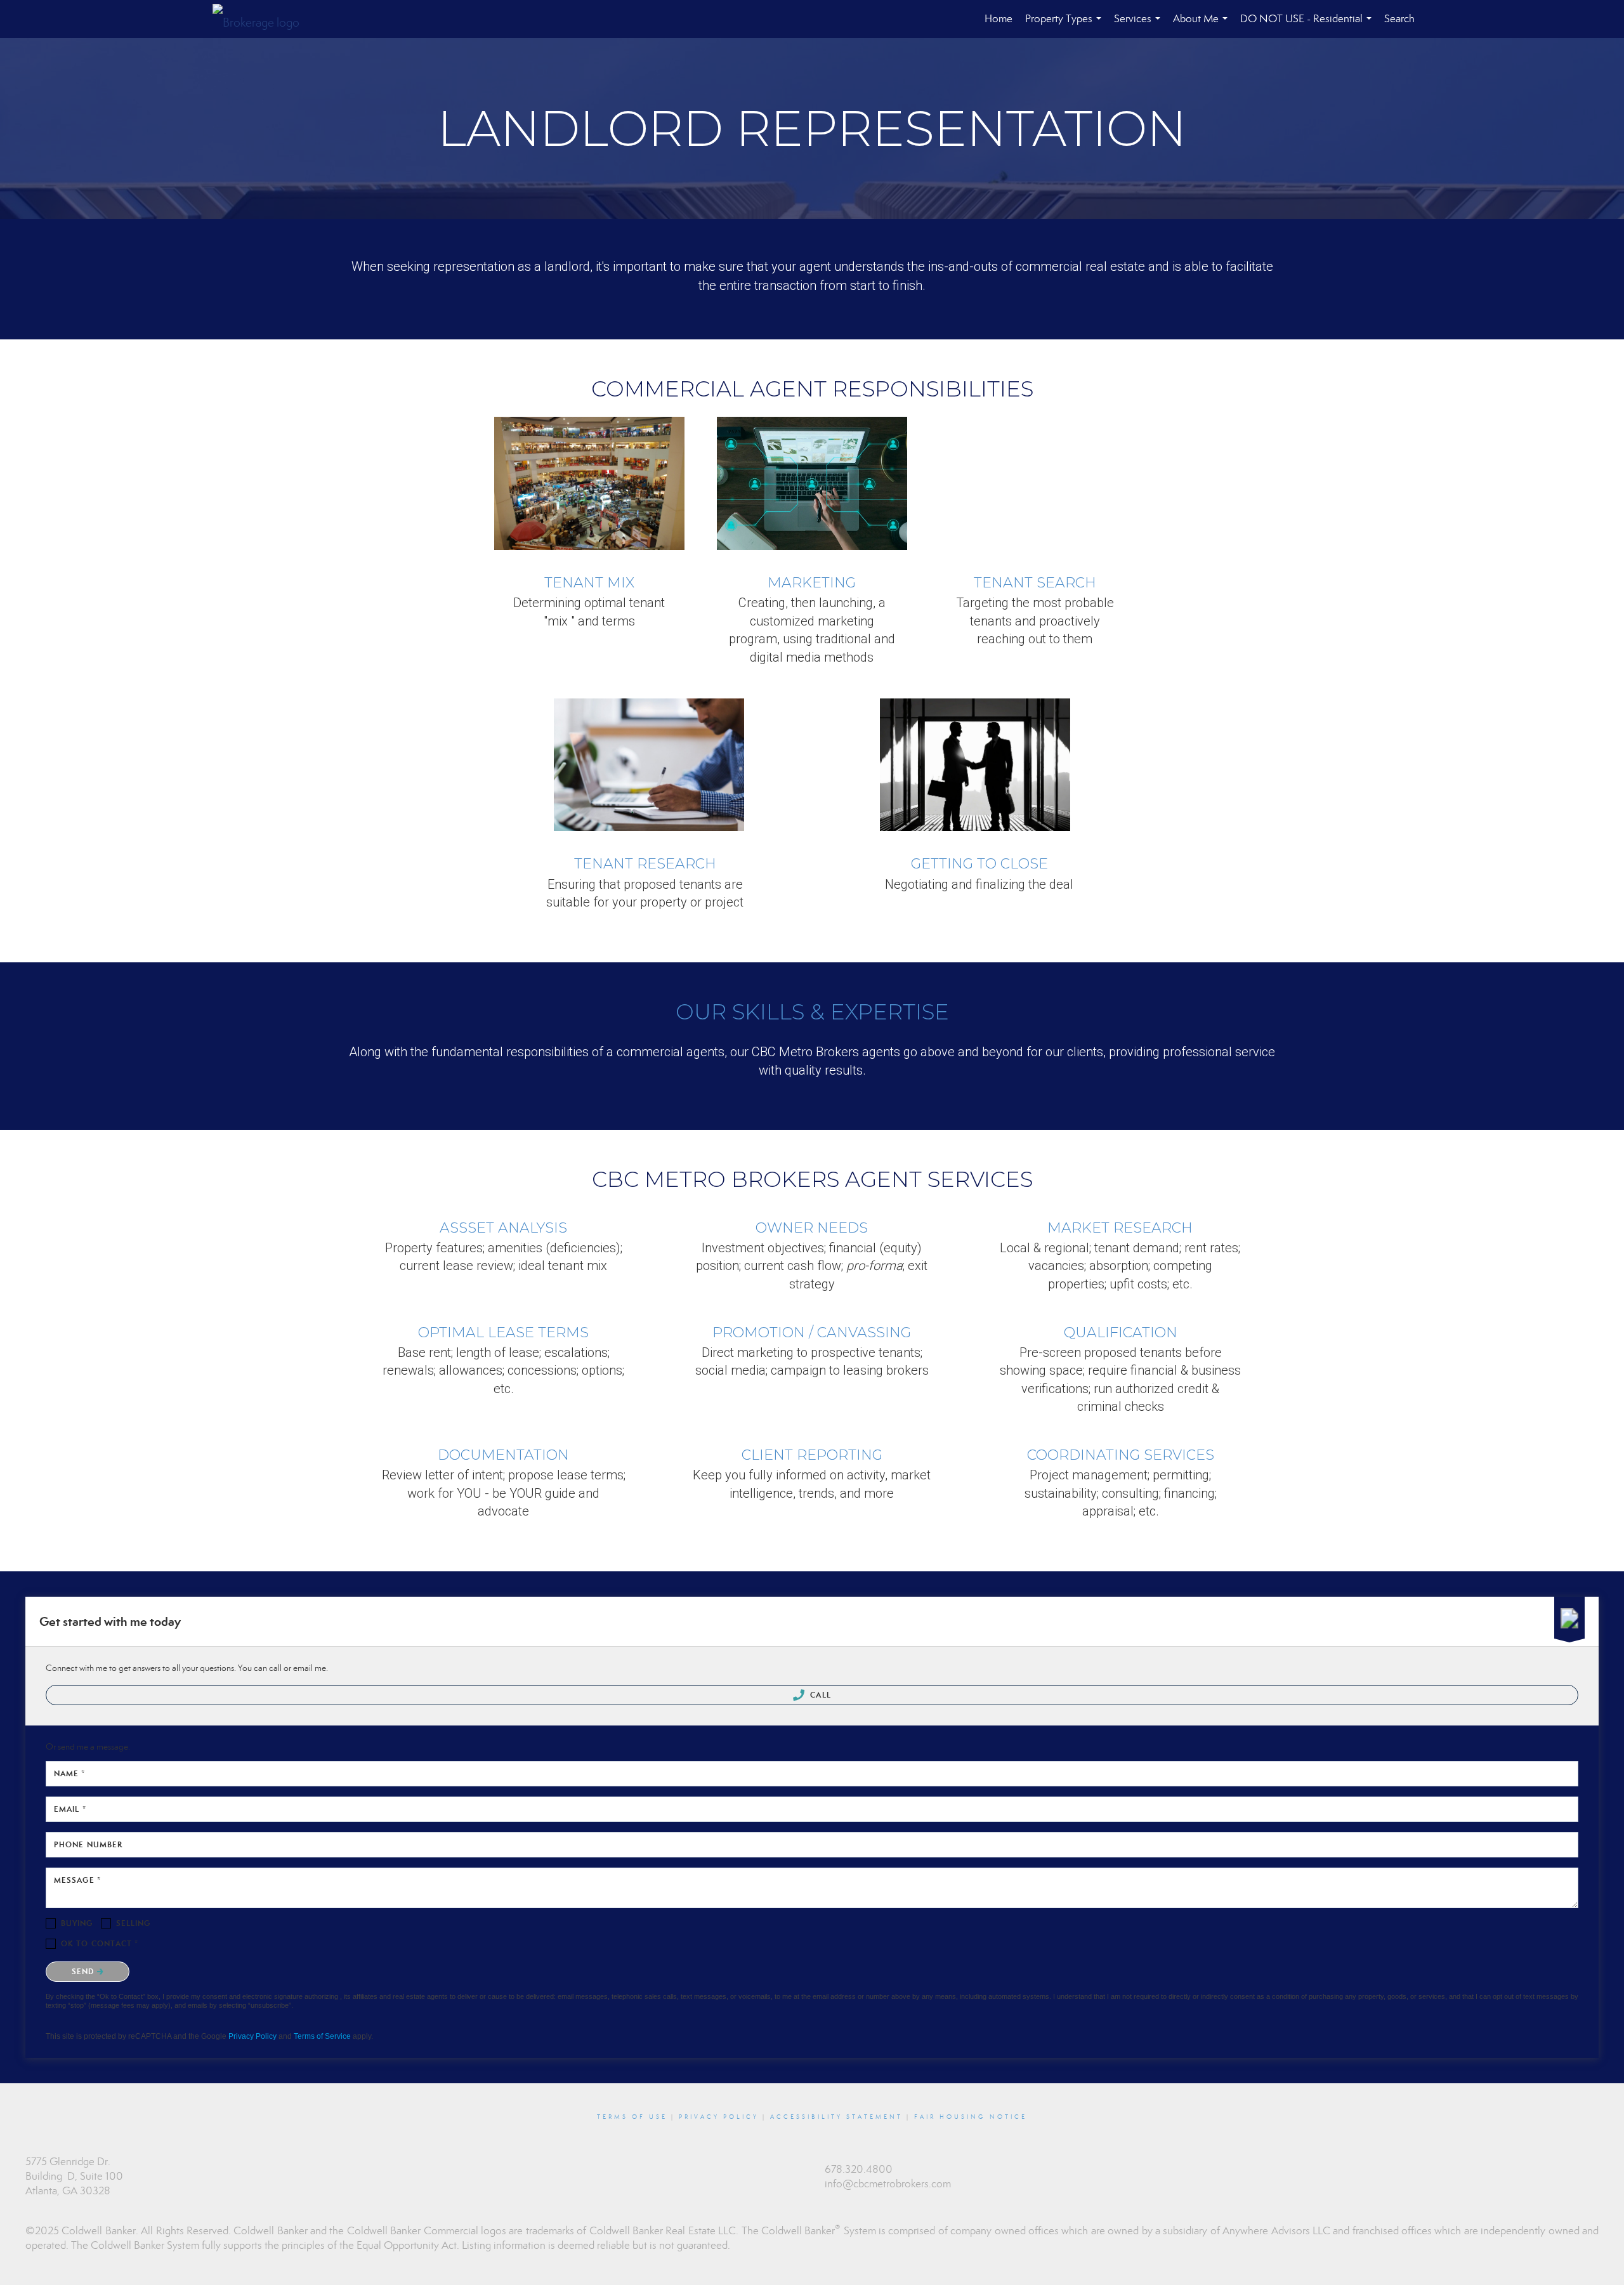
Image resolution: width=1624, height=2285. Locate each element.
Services (1140, 25)
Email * (70, 1809)
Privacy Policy (252, 2036)
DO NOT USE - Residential (1308, 25)
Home (999, 19)
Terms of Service (322, 2036)
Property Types (1066, 25)
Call (819, 1695)
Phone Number (88, 1844)
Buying (77, 1923)
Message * (77, 1880)
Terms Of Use (632, 2117)
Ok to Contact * (100, 1943)
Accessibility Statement (836, 2117)
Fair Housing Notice (971, 2117)
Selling (134, 1923)
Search (1399, 19)
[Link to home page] (262, 19)
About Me (1203, 25)
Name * (70, 1773)
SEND (84, 1971)
